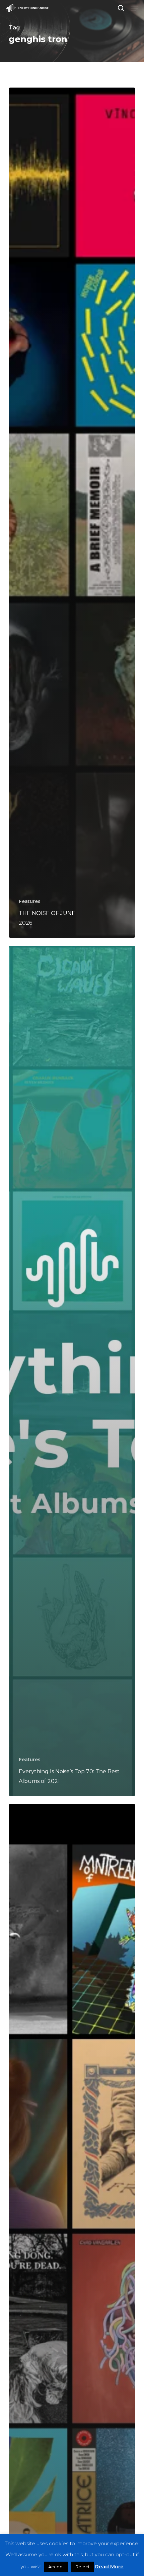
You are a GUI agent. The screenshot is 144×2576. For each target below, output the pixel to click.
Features (30, 901)
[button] (134, 8)
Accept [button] (56, 2567)
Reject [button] (83, 2567)
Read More (109, 2566)
